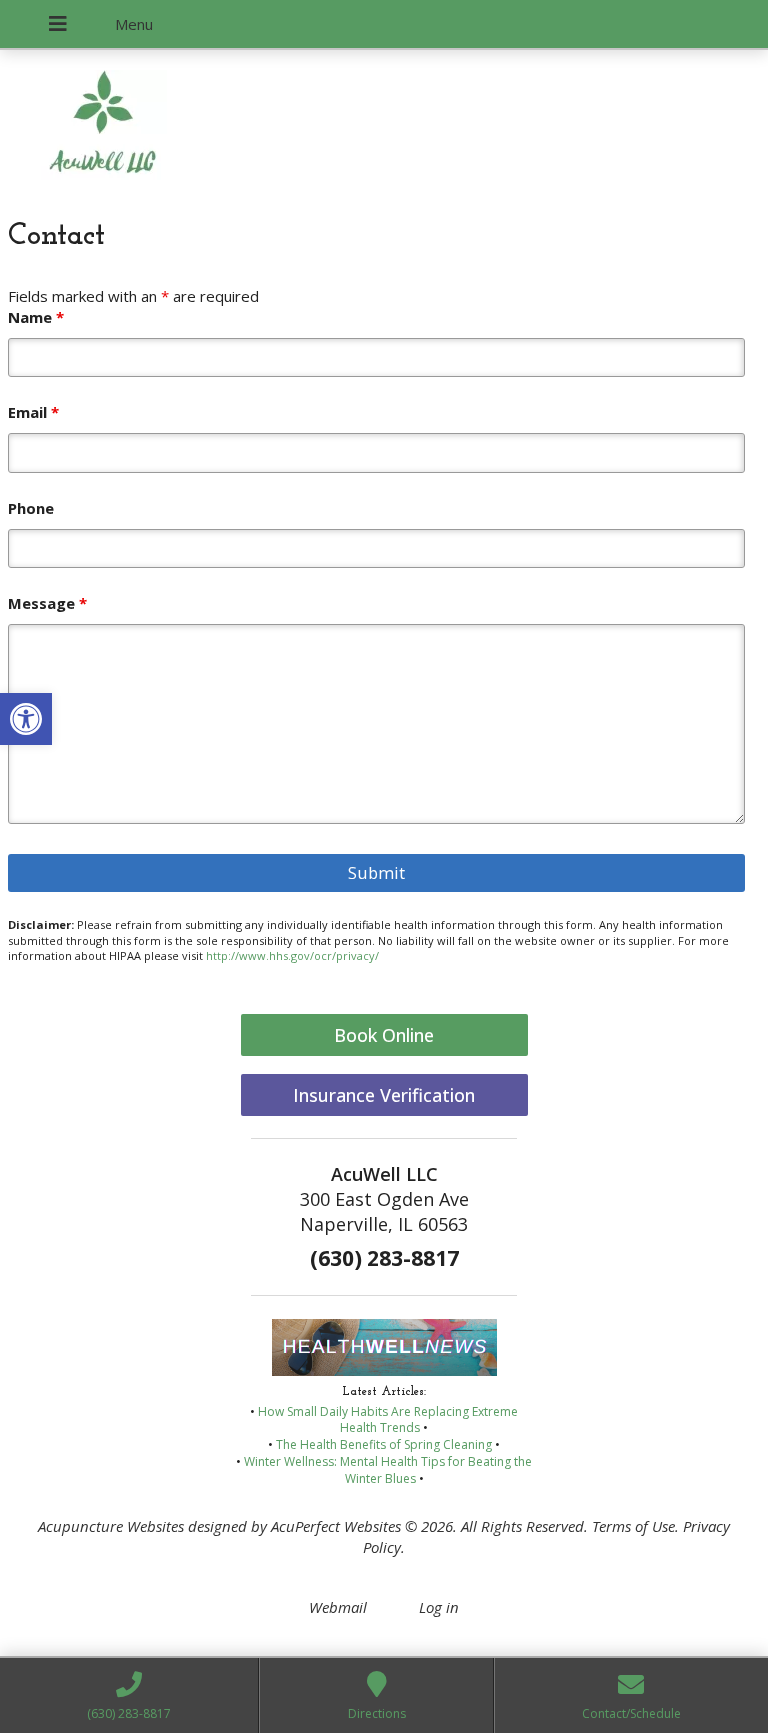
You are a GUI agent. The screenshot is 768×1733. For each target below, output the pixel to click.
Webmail (338, 1607)
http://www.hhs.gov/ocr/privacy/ (292, 955)
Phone (31, 508)
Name (36, 317)
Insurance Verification (384, 1095)
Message (47, 603)
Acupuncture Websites (111, 1526)
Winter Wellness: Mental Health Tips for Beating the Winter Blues (388, 1470)
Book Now (145, 141)
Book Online (384, 1035)
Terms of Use (633, 1526)
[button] (26, 719)
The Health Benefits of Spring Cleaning (384, 1444)
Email (33, 412)
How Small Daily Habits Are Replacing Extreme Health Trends (388, 1420)
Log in (439, 1607)
